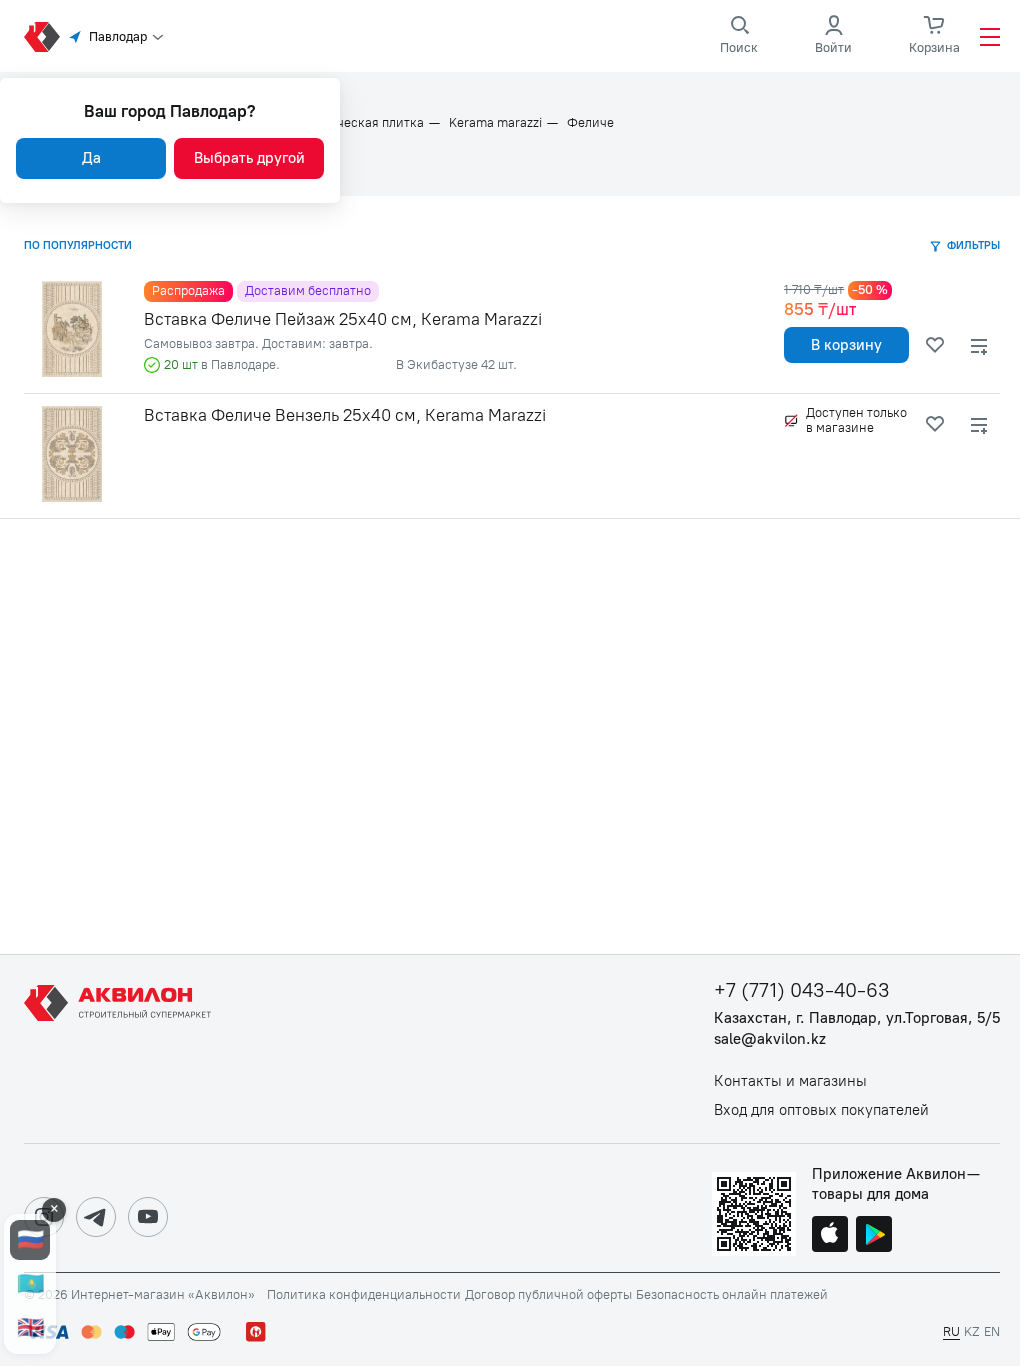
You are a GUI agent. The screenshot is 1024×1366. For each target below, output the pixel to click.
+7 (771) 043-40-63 (802, 990)
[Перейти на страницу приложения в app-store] (830, 1236)
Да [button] (91, 158)
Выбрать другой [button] (249, 158)
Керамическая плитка (357, 123)
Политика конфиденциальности (364, 1295)
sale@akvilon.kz (770, 1039)
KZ (972, 1331)
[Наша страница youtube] (148, 1217)
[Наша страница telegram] (96, 1217)
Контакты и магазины (790, 1081)
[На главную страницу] (121, 1049)
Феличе (590, 123)
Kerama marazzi (495, 123)
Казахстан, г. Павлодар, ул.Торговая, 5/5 (857, 1018)
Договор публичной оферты (548, 1295)
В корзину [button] (846, 345)
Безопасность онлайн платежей (732, 1295)
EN (992, 1331)
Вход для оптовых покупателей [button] (821, 1110)
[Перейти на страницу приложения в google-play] (874, 1236)
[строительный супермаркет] (42, 37)
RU (951, 1331)
